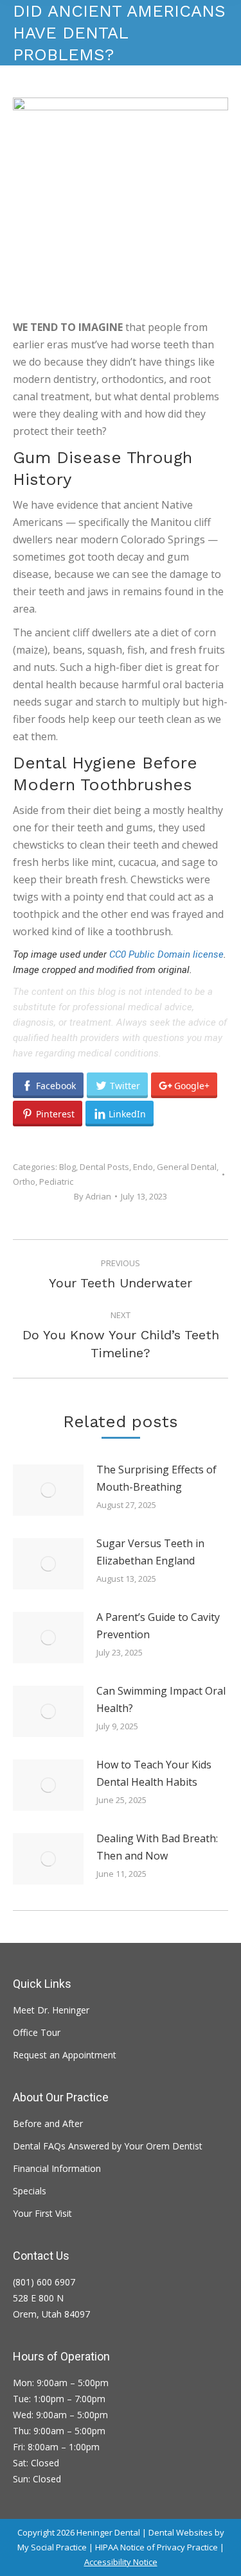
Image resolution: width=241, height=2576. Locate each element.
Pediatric (56, 1182)
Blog (67, 1167)
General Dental (187, 1167)
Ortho (24, 1182)
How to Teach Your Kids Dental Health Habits (154, 1773)
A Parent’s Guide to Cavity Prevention (158, 1626)
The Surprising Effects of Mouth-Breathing (156, 1478)
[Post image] (48, 1490)
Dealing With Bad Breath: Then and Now (157, 1847)
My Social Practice (52, 2547)
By (93, 1196)
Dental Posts (104, 1167)
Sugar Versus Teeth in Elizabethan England (150, 1552)
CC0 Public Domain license (166, 954)
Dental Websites (181, 2532)
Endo (143, 1167)
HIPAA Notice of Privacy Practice (156, 2547)
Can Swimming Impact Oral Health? (161, 1699)
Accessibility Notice (121, 2562)
